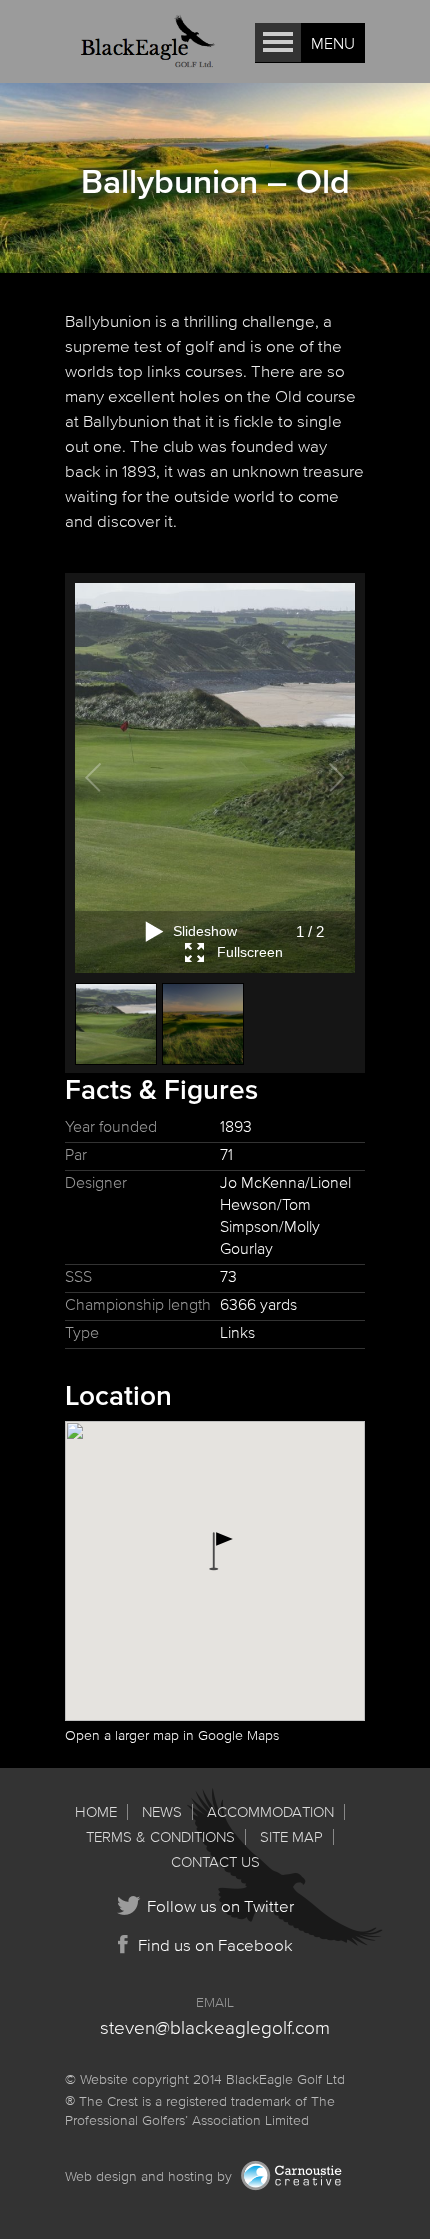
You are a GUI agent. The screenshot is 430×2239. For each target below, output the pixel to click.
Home (96, 1811)
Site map (291, 1836)
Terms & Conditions (160, 1836)
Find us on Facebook (215, 1944)
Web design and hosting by (150, 2176)
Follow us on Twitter (220, 1905)
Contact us (215, 1861)
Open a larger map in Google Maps (172, 1735)
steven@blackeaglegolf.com (215, 2027)
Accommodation (270, 1811)
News (162, 1811)
